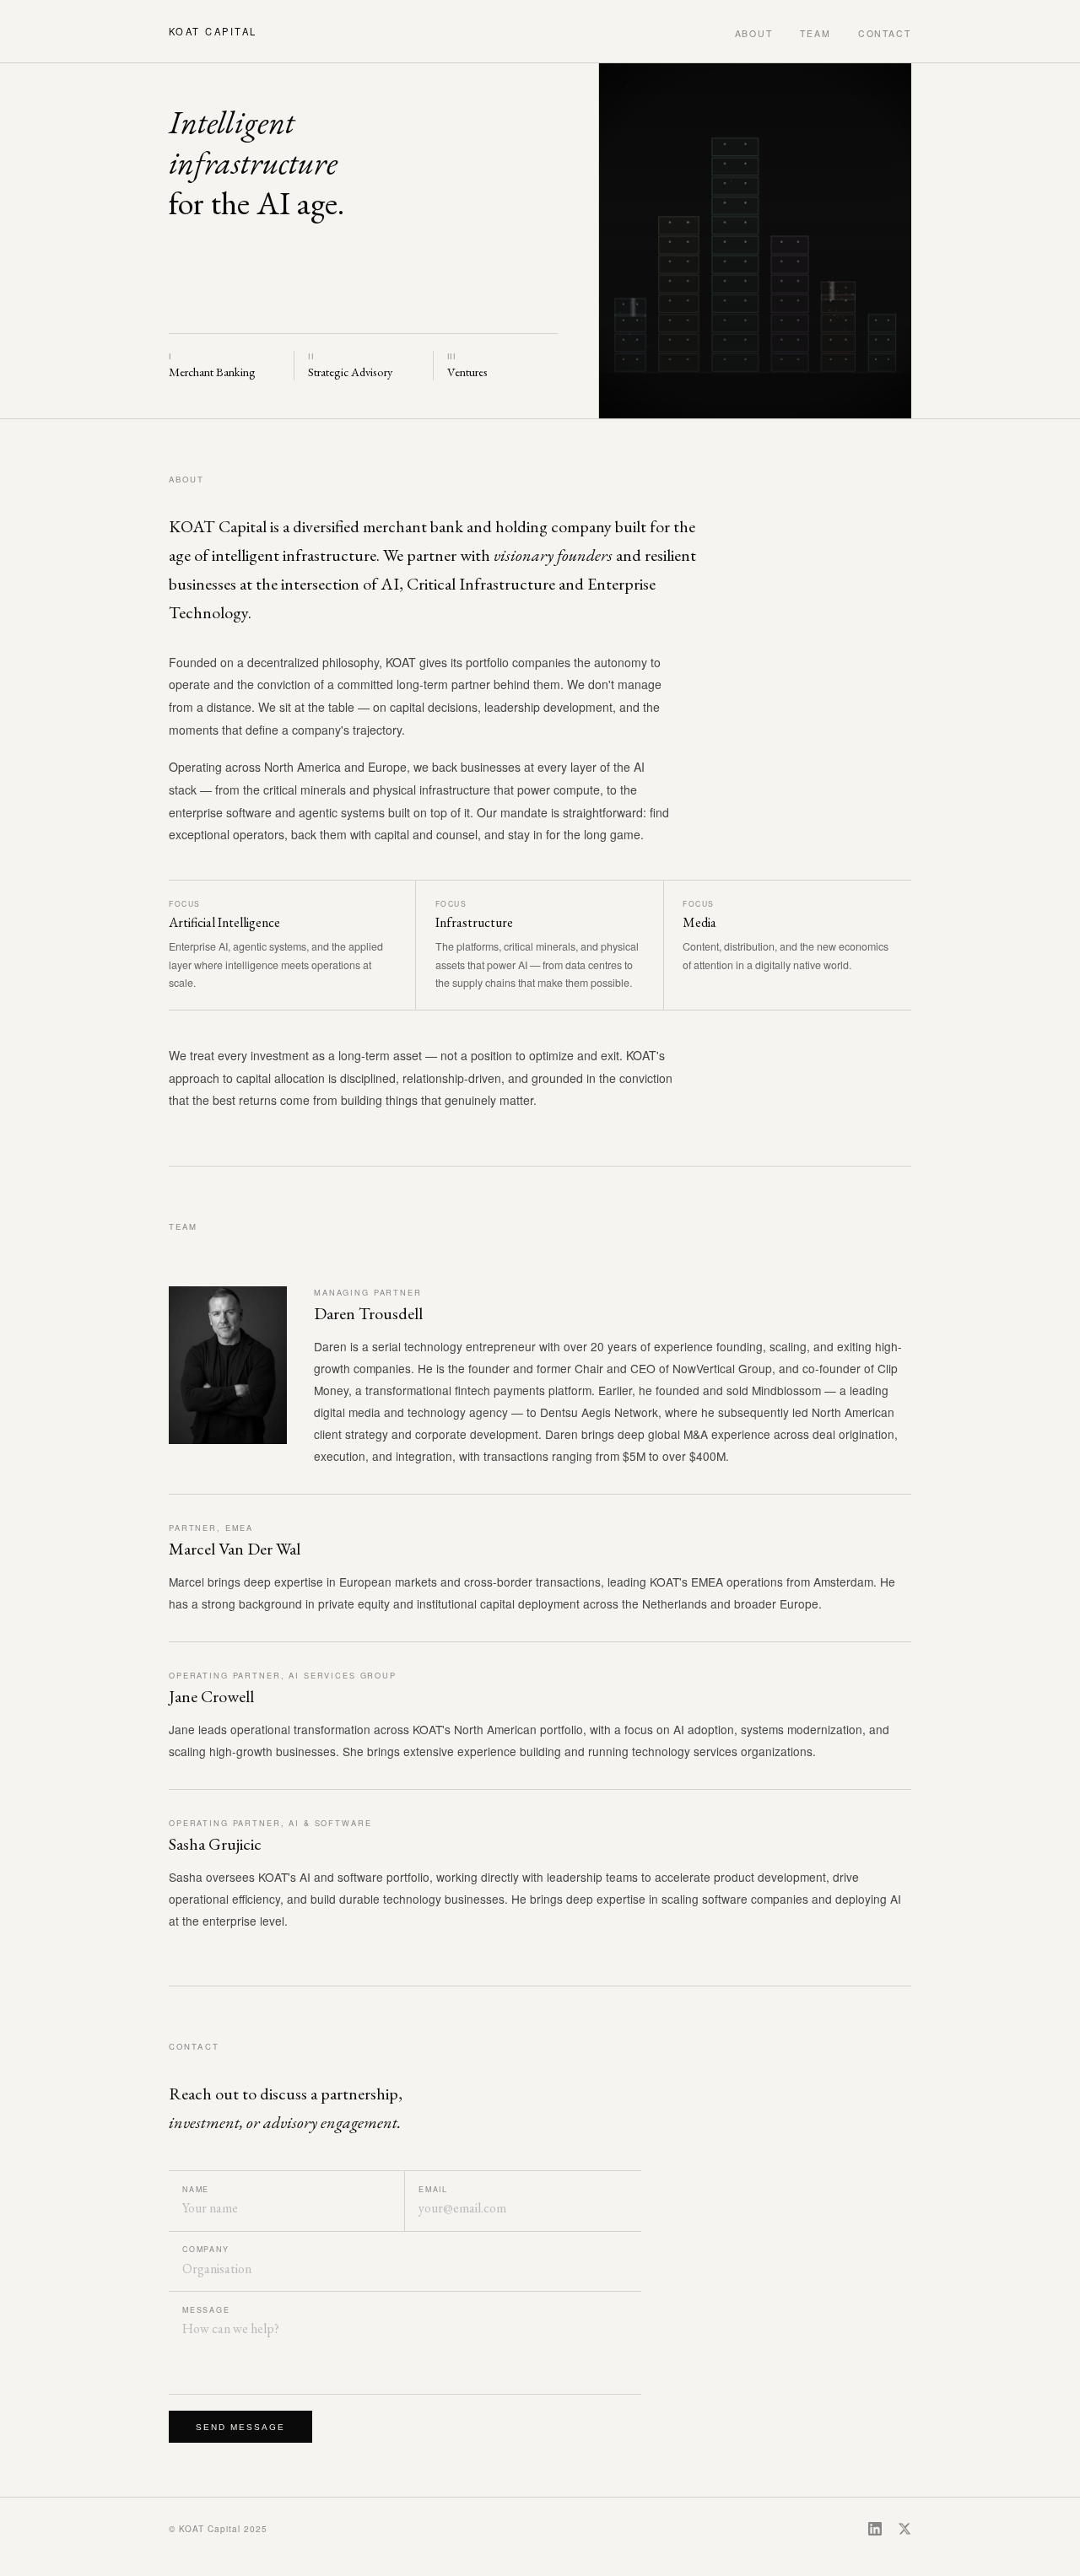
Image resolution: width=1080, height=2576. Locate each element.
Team (815, 33)
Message (206, 2310)
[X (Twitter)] (904, 2529)
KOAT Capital (213, 31)
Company (206, 2249)
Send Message (240, 2427)
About (754, 33)
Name (196, 2189)
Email (433, 2189)
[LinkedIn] (875, 2529)
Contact (885, 33)
